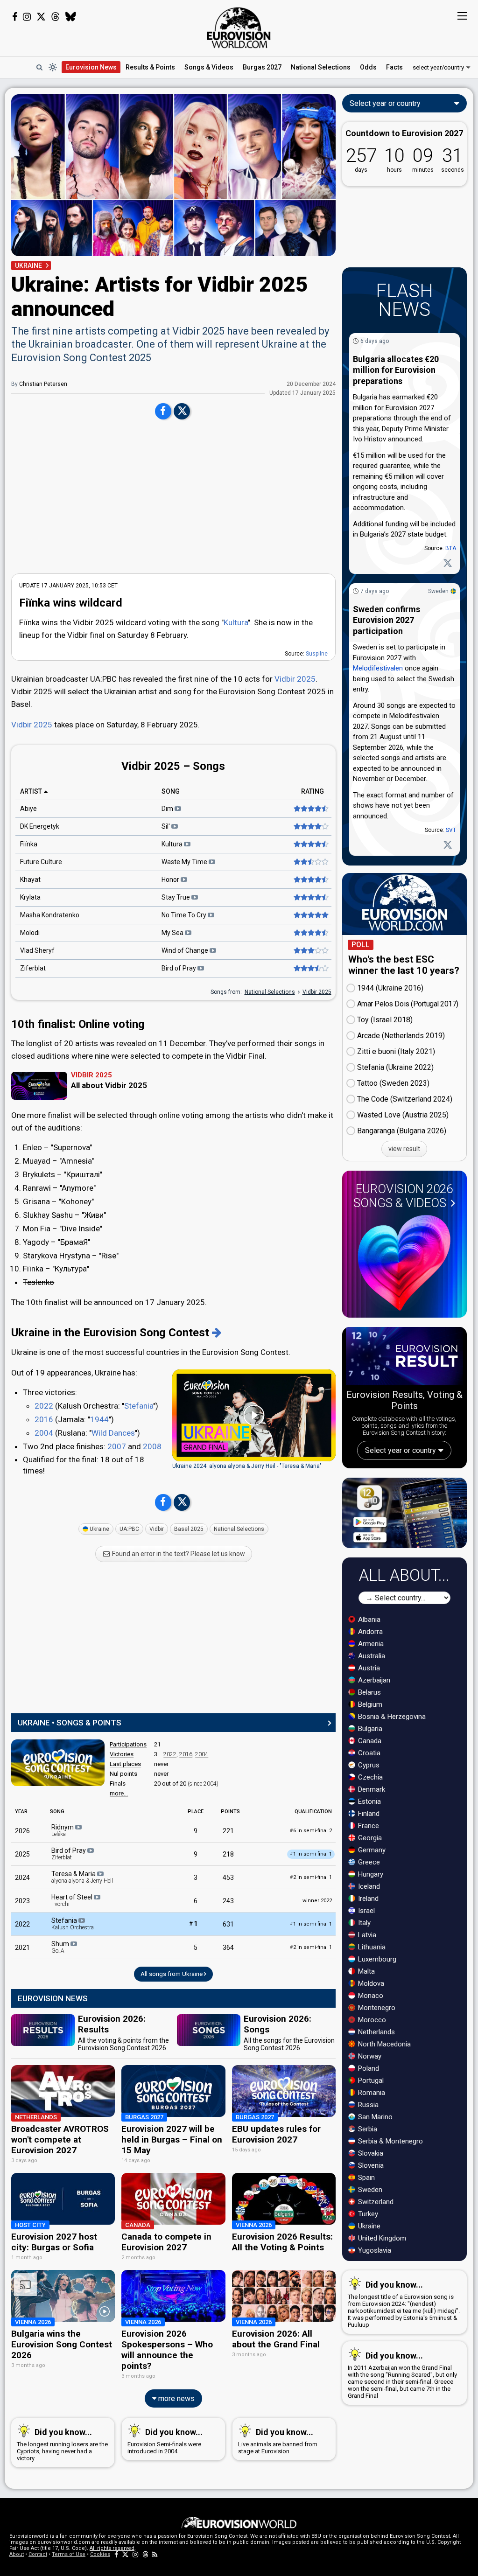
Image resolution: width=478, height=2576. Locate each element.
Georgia (369, 1838)
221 (228, 1831)
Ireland (367, 1899)
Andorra (369, 1632)
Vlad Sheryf (37, 950)
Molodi (30, 933)
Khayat (30, 880)
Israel (366, 1911)
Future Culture (41, 862)
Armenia (370, 1644)
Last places (125, 1764)
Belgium (369, 1704)
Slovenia (370, 2165)
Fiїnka (29, 844)
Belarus (369, 1692)
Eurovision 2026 (403, 1196)
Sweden (438, 591)
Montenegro (376, 2008)
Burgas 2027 (262, 67)
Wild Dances (113, 1433)
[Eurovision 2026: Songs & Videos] (404, 1263)
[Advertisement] (173, 496)
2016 (44, 1419)
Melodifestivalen (378, 668)
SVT (451, 830)
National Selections (270, 992)
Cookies (100, 2554)
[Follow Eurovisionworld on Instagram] (27, 17)
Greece (368, 1862)
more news (176, 2398)
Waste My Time (185, 862)
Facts (394, 67)
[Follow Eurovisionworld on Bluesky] (71, 17)
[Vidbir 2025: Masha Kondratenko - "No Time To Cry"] (310, 915)
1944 (99, 1419)
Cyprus (368, 1765)
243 (228, 1901)
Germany (371, 1850)
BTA (451, 548)
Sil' (166, 826)
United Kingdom (381, 2238)
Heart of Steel (73, 1900)
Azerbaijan (373, 1680)
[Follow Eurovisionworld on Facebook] (15, 17)
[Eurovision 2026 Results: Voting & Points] (404, 1358)
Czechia (369, 1777)
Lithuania (371, 1947)
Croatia (368, 1753)
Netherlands (376, 2032)
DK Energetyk (40, 826)
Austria (368, 1668)
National (321, 67)
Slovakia (370, 2153)
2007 (117, 1446)
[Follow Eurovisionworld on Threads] (56, 17)
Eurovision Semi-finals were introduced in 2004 (165, 2441)
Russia (367, 2105)
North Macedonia (383, 2044)
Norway (369, 2056)
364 (228, 1948)
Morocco (371, 2020)
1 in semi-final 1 (311, 1924)
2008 (152, 1446)
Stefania (139, 1406)
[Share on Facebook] (163, 412)
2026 (22, 1831)
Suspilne (317, 654)
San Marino (374, 2117)
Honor (171, 880)
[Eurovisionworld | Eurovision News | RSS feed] (155, 2554)
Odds (368, 67)
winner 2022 (317, 1901)
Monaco (370, 1996)
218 (228, 1854)
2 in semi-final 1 (311, 1877)
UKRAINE (28, 265)
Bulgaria (369, 1729)
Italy (363, 1923)
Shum (61, 1947)
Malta (366, 1971)
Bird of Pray (179, 968)
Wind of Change (186, 950)
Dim (168, 809)
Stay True (176, 897)
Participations (128, 1744)
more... (119, 1793)
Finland (368, 1814)
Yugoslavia (374, 2250)
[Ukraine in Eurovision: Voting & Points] (217, 1333)
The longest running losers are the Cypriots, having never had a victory (62, 2444)
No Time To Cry (185, 915)
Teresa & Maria (82, 1877)
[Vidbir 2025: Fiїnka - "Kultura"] (310, 844)
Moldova (370, 1983)
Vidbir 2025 (295, 679)
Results (150, 67)
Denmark (371, 1789)
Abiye (28, 809)
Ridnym (63, 1830)
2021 (22, 1948)
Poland (368, 2068)
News (91, 67)
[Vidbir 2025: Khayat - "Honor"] (310, 880)
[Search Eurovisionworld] (39, 67)
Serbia (367, 2129)
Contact (38, 2554)
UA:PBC (129, 1529)
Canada (369, 1741)
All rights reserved (112, 2548)
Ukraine (99, 1529)
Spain (366, 2178)
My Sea (173, 933)
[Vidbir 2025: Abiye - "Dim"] (310, 809)
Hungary (370, 1874)
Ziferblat (33, 968)
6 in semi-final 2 (311, 1831)
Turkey (367, 2214)
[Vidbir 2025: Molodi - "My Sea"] (310, 933)
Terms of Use (69, 2554)
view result (404, 1149)
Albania (368, 1620)
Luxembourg (376, 1959)
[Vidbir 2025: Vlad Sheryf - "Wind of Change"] (310, 950)
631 (228, 1924)
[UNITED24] (404, 227)
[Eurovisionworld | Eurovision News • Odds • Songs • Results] (239, 28)
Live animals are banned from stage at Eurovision (278, 2441)
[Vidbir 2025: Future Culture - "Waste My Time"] (310, 862)
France (368, 1826)
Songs (209, 67)
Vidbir (157, 1529)
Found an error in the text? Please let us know (178, 1554)
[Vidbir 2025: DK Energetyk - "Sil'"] (310, 826)
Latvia (366, 1935)
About (17, 2554)
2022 (44, 1406)
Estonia (369, 1801)
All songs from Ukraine (172, 1974)
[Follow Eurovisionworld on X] (41, 17)
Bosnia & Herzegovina (391, 1717)
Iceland (368, 1886)
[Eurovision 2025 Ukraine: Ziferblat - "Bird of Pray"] (310, 968)
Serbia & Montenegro (390, 2141)
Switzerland (375, 2202)
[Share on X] (182, 412)
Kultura (236, 622)
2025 (22, 1854)
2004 (44, 1433)
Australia (371, 1656)
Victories (122, 1754)
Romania (371, 2093)
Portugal (370, 2080)
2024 (22, 1878)
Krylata (30, 897)
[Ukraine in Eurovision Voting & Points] (58, 1763)
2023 (22, 1901)
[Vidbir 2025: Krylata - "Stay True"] (310, 897)
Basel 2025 (189, 1529)
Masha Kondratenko (50, 915)
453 (228, 1878)
